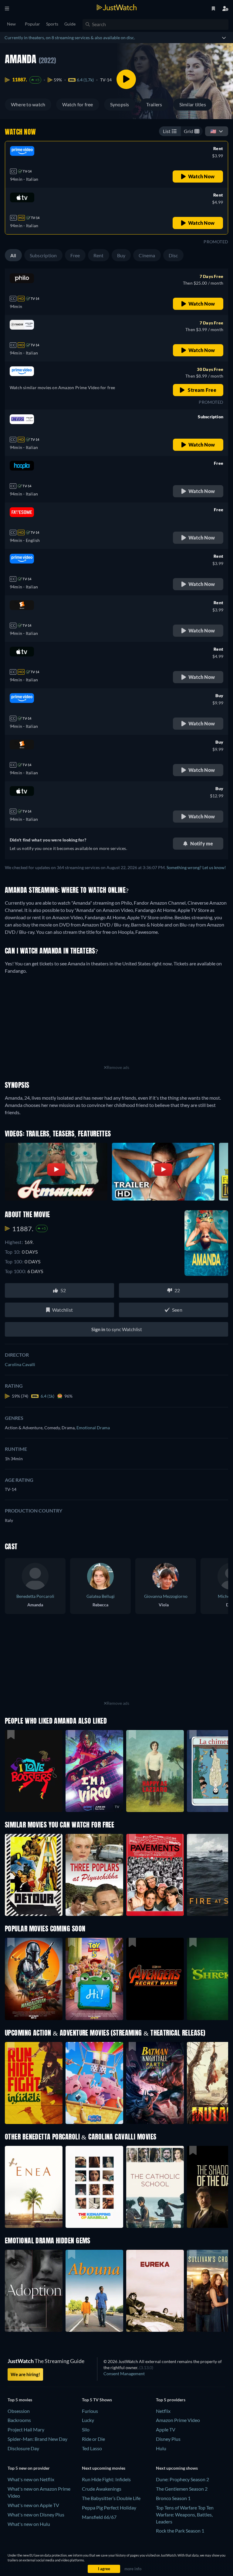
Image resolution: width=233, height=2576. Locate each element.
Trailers (154, 104)
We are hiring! (25, 2374)
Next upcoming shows (177, 2468)
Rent (99, 255)
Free (75, 255)
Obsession (19, 2411)
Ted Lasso (92, 2448)
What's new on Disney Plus (36, 2514)
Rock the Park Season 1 (180, 2531)
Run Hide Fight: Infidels (106, 2479)
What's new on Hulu (29, 2524)
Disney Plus (168, 2439)
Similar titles (193, 104)
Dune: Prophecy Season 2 (182, 2479)
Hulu (161, 2448)
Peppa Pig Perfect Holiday (109, 2507)
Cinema (147, 255)
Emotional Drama (93, 1428)
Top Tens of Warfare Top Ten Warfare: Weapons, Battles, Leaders (185, 2514)
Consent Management (124, 2374)
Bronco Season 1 (173, 2498)
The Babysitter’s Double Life (111, 2498)
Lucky (88, 2420)
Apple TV (166, 2429)
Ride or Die (93, 2439)
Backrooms (19, 2420)
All (13, 255)
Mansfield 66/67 (99, 2517)
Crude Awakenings (102, 2489)
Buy (121, 255)
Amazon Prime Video (178, 2420)
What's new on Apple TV (33, 2505)
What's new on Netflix (31, 2479)
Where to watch (28, 104)
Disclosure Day (23, 2448)
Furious (90, 2411)
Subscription (43, 255)
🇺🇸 (213, 131)
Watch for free (78, 104)
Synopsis (120, 104)
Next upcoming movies (104, 2468)
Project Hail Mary (26, 2429)
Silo (86, 2429)
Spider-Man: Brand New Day (37, 2439)
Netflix (163, 2411)
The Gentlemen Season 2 (182, 2489)
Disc (173, 255)
